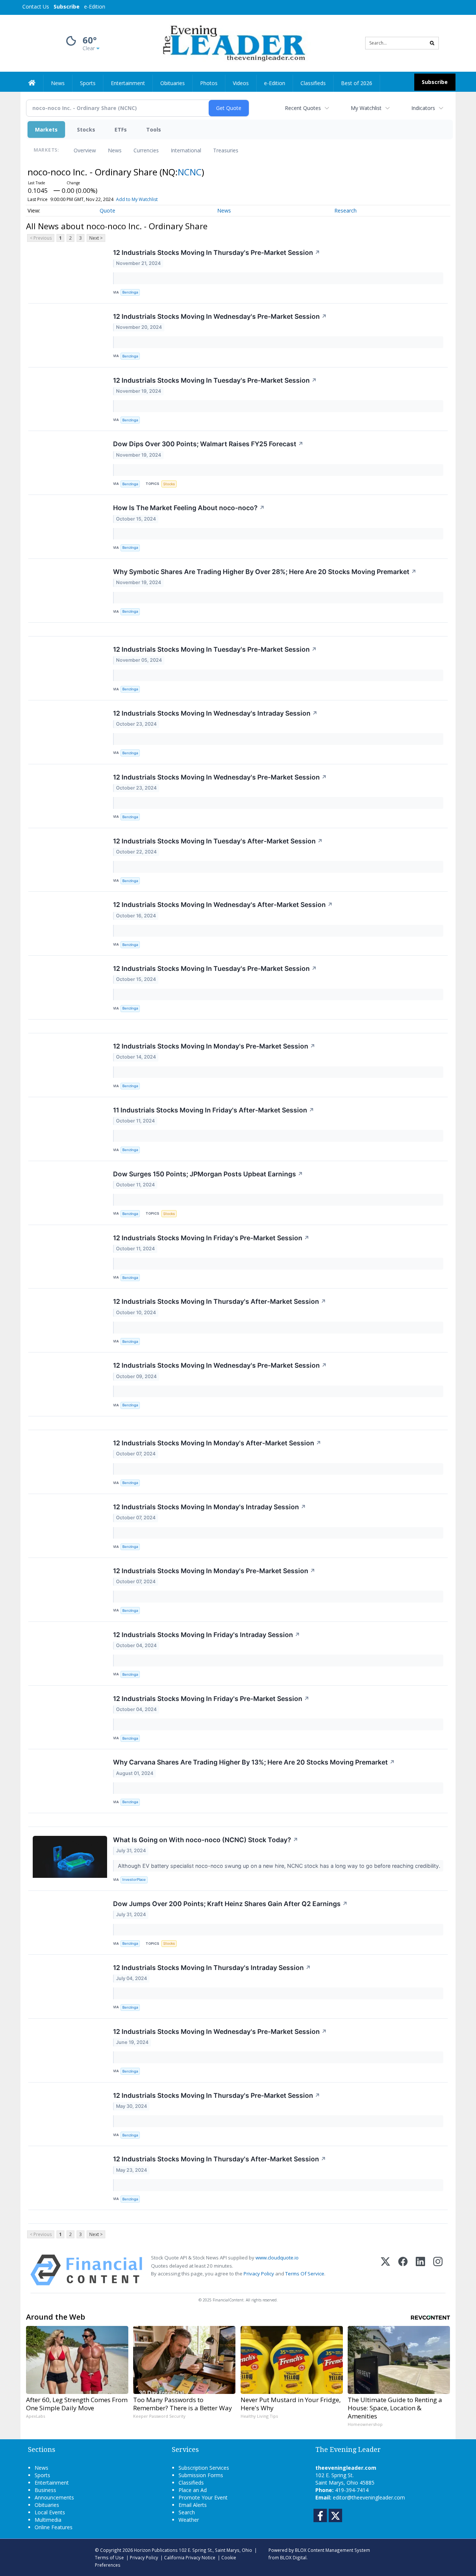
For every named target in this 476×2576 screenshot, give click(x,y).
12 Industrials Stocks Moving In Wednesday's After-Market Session (223, 905)
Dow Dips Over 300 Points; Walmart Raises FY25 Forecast (208, 444)
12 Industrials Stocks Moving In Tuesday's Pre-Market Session (215, 380)
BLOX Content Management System (332, 2550)
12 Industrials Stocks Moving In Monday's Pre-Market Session (214, 1046)
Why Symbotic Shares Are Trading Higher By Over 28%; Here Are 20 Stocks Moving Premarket (265, 572)
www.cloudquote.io (277, 2258)
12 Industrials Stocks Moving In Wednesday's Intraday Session (215, 713)
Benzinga (130, 292)
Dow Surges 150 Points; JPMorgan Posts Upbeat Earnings (208, 1174)
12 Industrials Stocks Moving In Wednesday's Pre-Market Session (220, 316)
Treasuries (226, 150)
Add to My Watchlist (137, 199)
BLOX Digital (293, 2557)
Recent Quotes (303, 108)
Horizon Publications (156, 2550)
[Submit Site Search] (432, 43)
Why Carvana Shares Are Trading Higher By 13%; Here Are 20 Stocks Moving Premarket (254, 1762)
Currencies (146, 150)
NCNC (190, 172)
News (115, 150)
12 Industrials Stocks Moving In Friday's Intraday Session (207, 1635)
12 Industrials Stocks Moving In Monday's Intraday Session (210, 1507)
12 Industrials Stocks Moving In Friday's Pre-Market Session (211, 1238)
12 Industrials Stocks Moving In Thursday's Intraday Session (212, 1968)
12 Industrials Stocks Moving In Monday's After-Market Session (217, 1443)
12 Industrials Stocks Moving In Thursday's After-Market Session (220, 1301)
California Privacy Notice (190, 2557)
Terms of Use (109, 2557)
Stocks (86, 129)
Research (345, 210)
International (186, 150)
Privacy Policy (259, 2274)
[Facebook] (403, 2270)
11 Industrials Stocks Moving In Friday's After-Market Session (214, 1110)
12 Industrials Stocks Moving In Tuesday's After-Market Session (218, 841)
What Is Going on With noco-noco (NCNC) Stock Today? (206, 1840)
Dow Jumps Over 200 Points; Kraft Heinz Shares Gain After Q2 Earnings (230, 1904)
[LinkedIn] (420, 2270)
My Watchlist (366, 108)
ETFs (121, 129)
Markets (46, 129)
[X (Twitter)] (385, 2270)
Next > (96, 238)
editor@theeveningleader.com (369, 2497)
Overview (85, 150)
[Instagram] (438, 2270)
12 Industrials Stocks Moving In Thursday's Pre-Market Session (217, 252)
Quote (107, 210)
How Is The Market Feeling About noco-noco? (189, 508)
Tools (154, 129)
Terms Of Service (305, 2274)
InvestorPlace (134, 1880)
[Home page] (233, 43)
